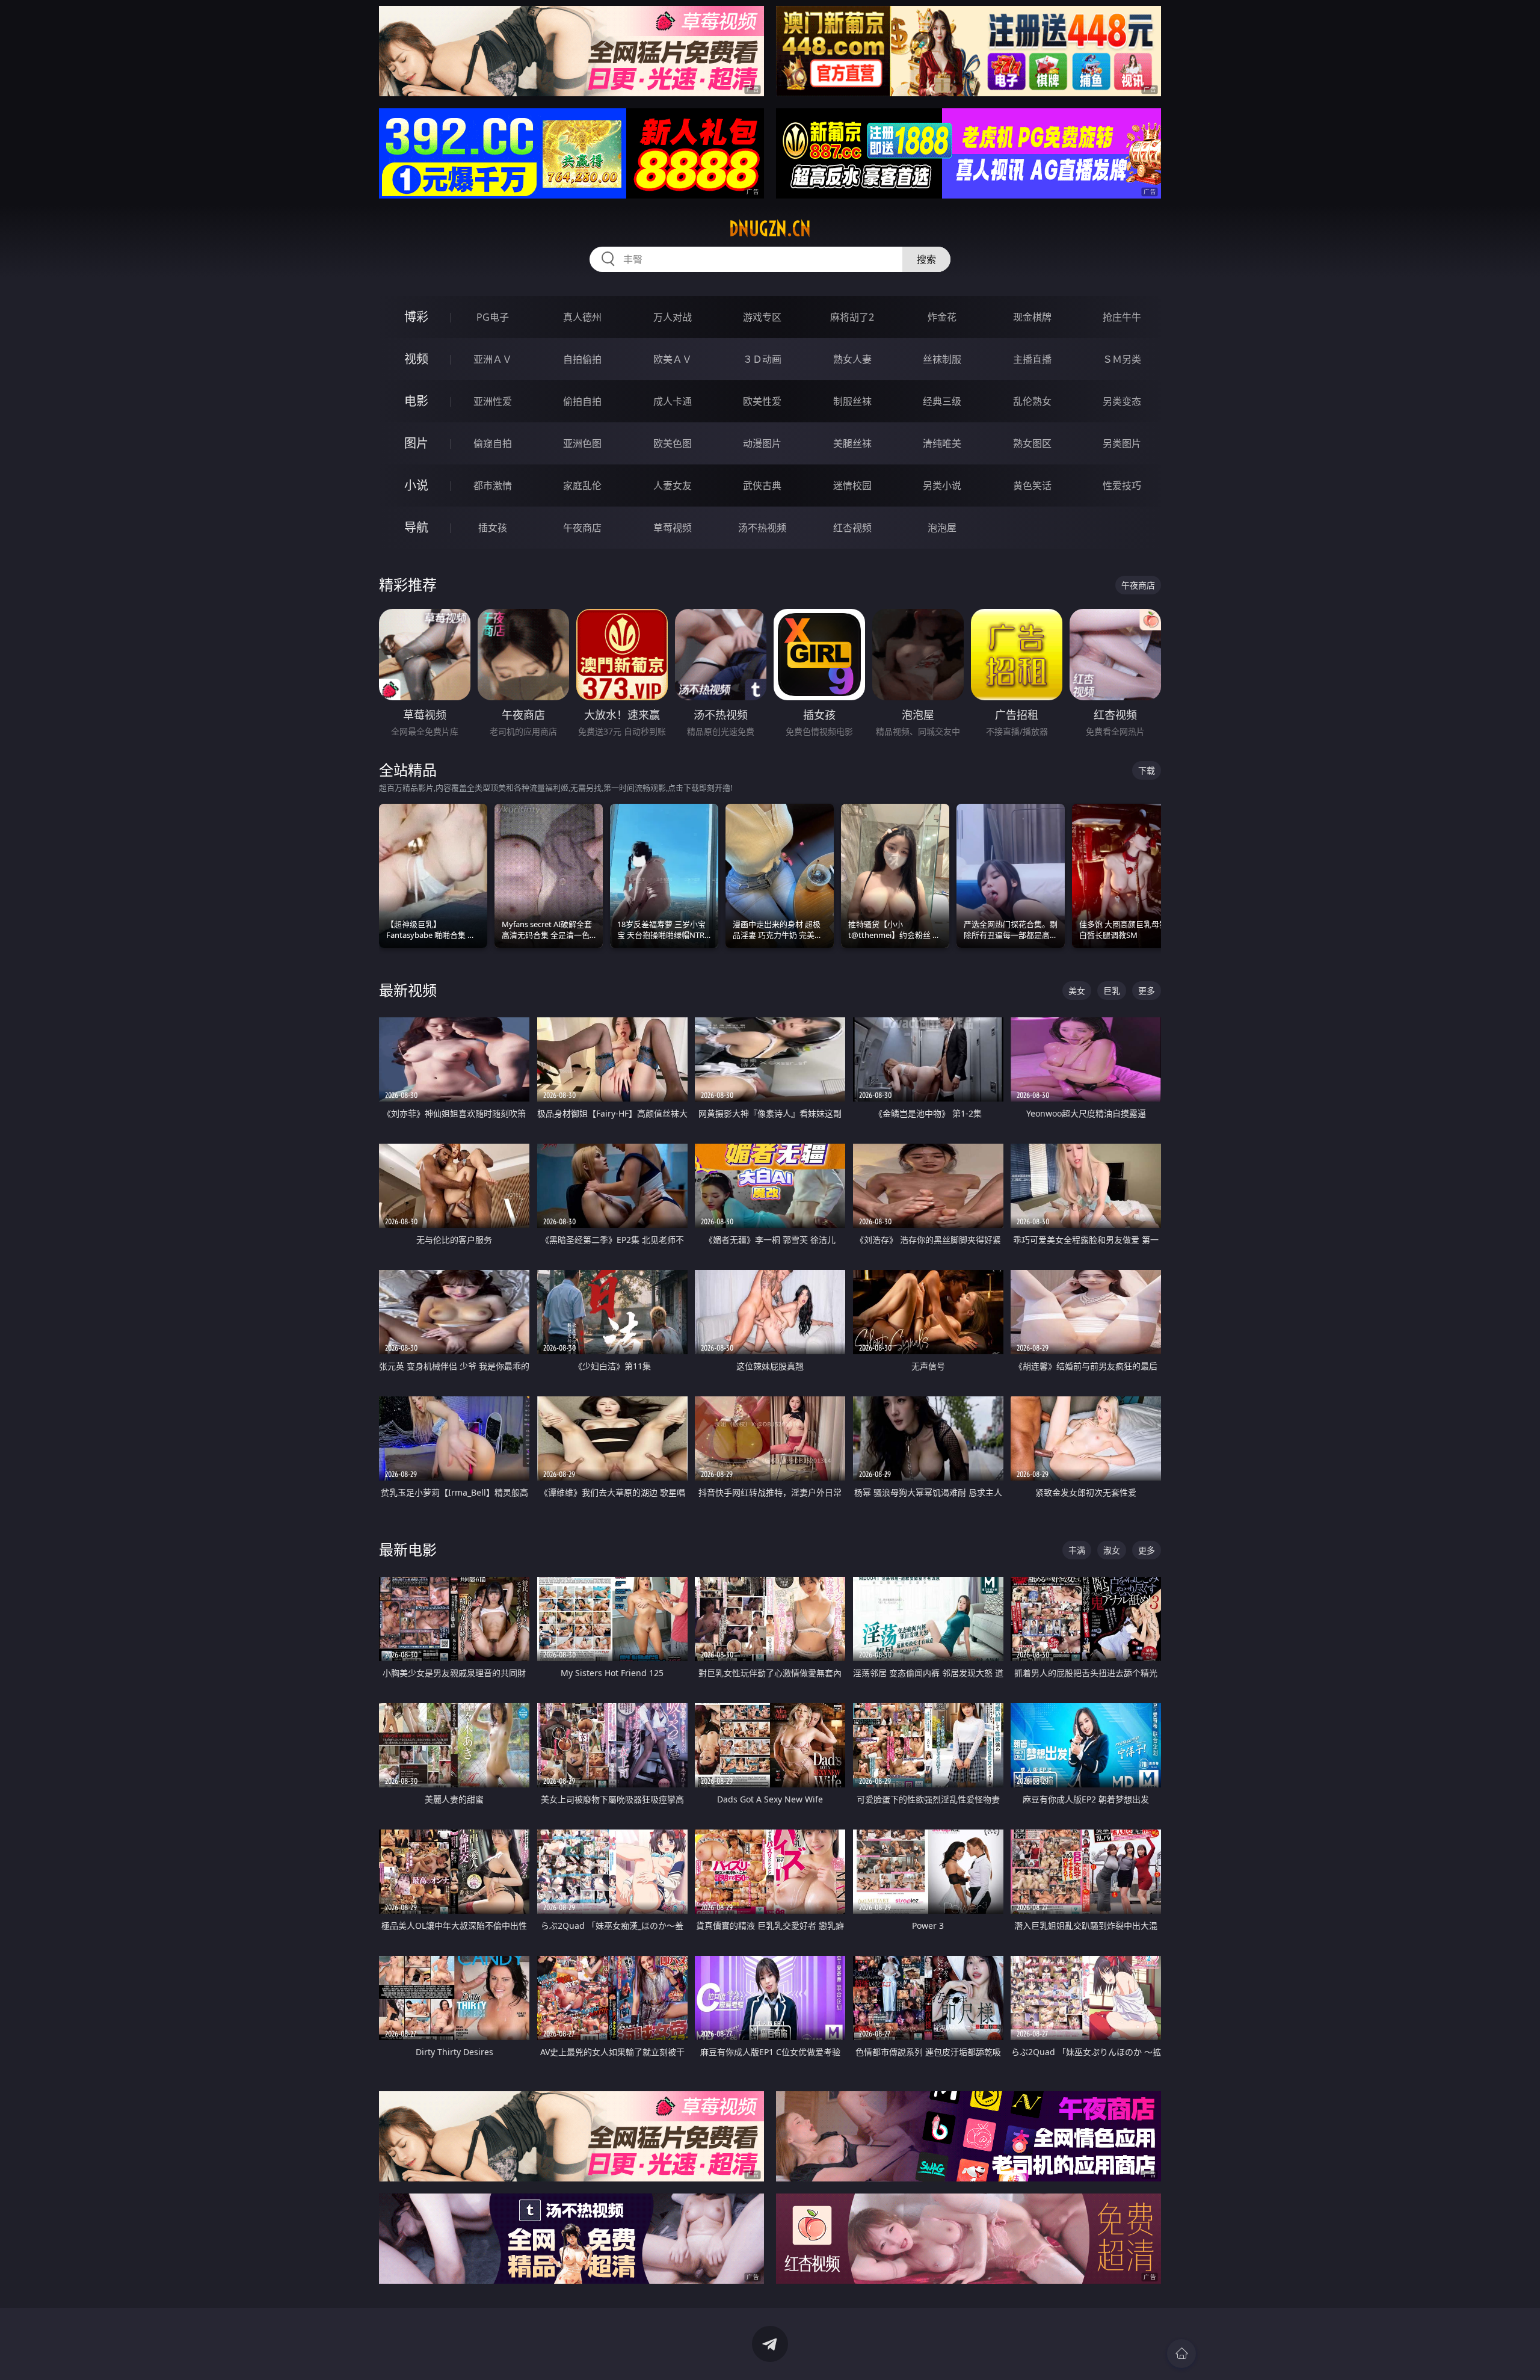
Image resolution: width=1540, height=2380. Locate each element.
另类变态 (1122, 401)
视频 (416, 359)
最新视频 (408, 990)
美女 (1077, 991)
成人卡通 (673, 401)
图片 (416, 443)
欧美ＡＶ (673, 359)
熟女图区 (1032, 443)
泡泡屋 (942, 528)
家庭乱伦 (582, 486)
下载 (1147, 770)
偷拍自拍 (582, 401)
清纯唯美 (942, 443)
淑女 (1112, 1550)
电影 (416, 401)
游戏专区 (762, 317)
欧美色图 (673, 443)
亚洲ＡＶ (493, 359)
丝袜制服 (942, 359)
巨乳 (1112, 991)
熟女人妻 (852, 359)
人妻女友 (673, 486)
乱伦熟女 (1032, 401)
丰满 (1077, 1550)
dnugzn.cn (770, 229)
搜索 (926, 259)
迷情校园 (852, 486)
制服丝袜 (852, 401)
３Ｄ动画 (762, 359)
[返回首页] (1181, 2354)
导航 (416, 527)
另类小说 (942, 486)
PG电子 (493, 317)
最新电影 (408, 1549)
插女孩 (493, 528)
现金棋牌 (1032, 317)
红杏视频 (852, 528)
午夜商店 (582, 528)
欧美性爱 (762, 401)
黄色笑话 (1032, 486)
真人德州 (582, 317)
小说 (416, 485)
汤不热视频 (762, 528)
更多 (1147, 991)
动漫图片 (762, 443)
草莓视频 (673, 528)
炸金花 (942, 317)
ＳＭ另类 (1122, 359)
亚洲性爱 (493, 401)
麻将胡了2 (852, 317)
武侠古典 (762, 486)
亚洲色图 (582, 443)
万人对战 (673, 317)
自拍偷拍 (582, 359)
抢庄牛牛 (1122, 317)
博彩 (416, 317)
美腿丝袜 (852, 443)
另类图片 (1122, 443)
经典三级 (942, 401)
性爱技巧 (1122, 486)
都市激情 (493, 486)
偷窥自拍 (493, 443)
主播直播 (1032, 359)
